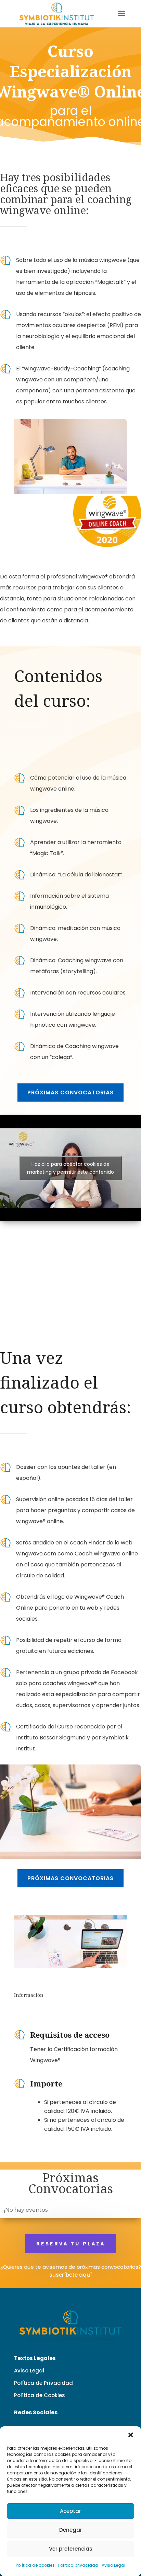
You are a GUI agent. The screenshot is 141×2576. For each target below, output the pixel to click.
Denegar (71, 2530)
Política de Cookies (40, 2395)
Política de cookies (35, 2565)
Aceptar (70, 2511)
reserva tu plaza (71, 2243)
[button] (131, 2435)
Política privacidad (78, 2565)
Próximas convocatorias (70, 1092)
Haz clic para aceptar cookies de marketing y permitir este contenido (70, 1168)
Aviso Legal (113, 2565)
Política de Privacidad (43, 2383)
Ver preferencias (71, 2549)
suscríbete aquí (70, 2275)
